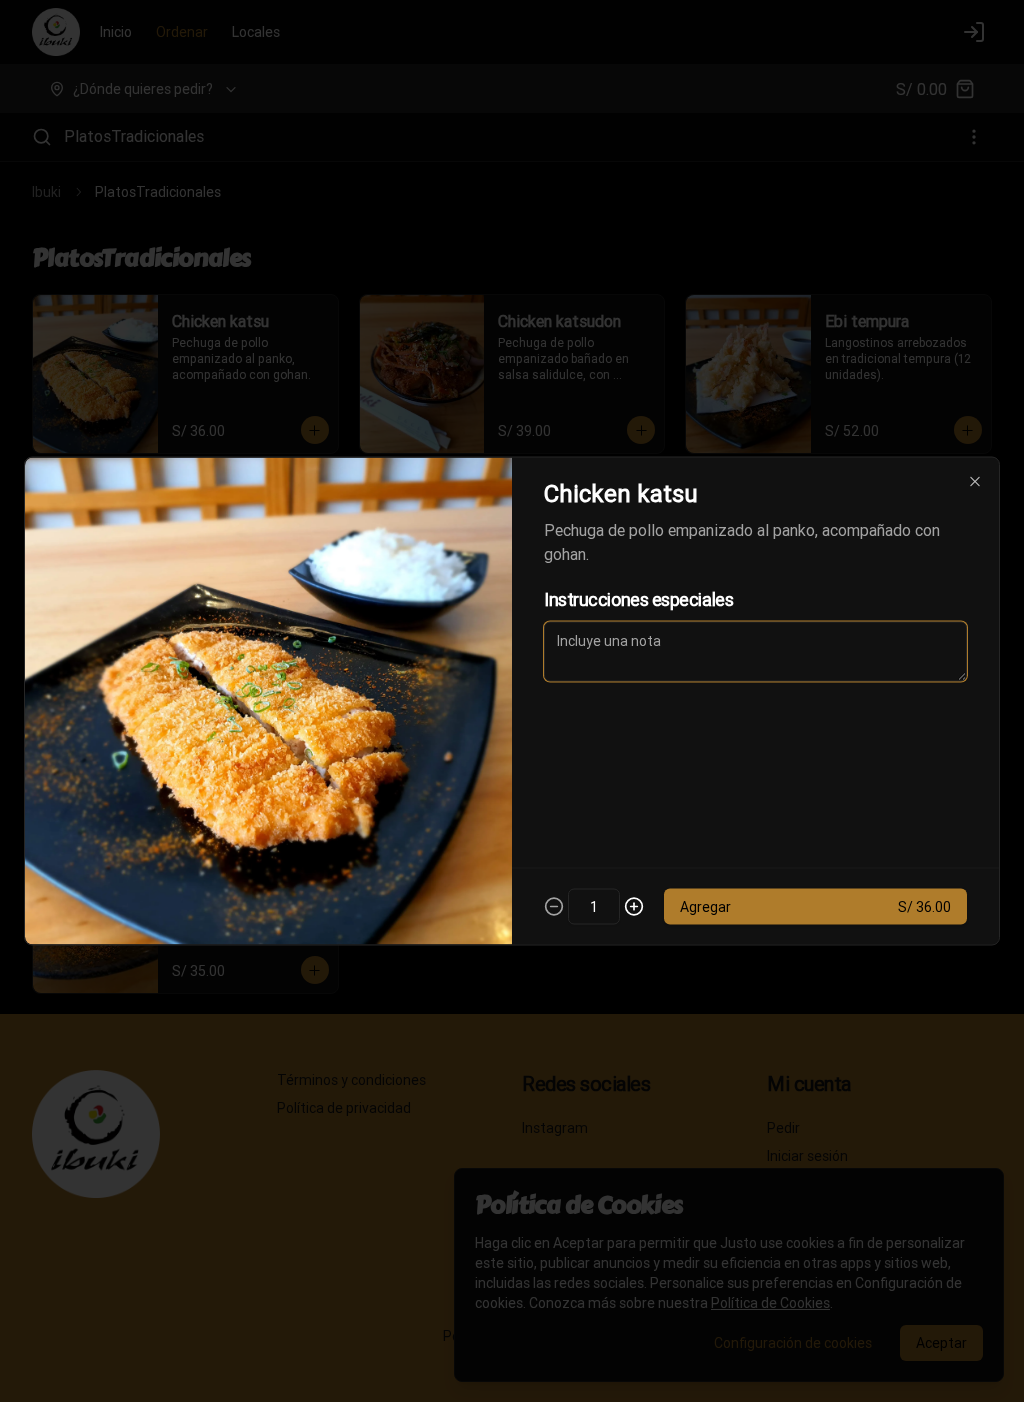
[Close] (975, 482)
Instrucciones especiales (638, 599)
